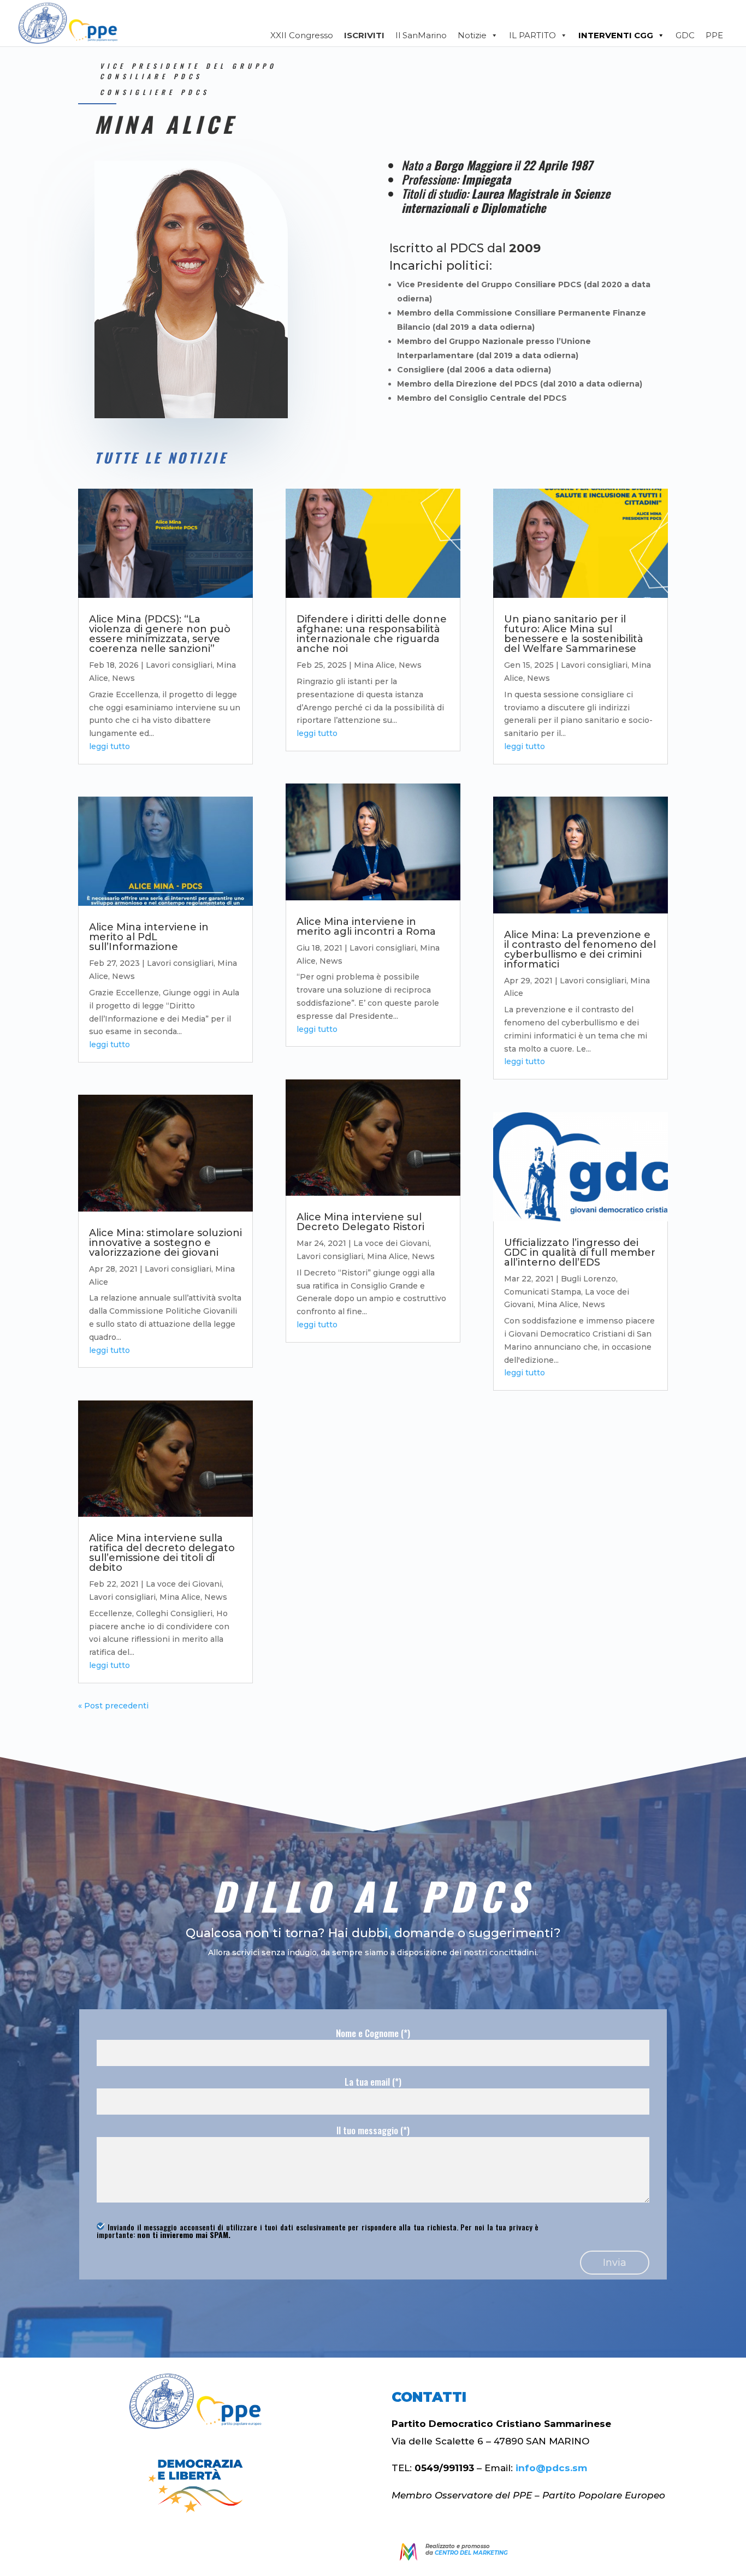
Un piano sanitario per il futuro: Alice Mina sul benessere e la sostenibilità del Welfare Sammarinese (574, 634)
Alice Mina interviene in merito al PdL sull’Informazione (149, 937)
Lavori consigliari (179, 665)
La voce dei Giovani (184, 1584)
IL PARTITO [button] (532, 35)
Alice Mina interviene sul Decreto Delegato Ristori (360, 1222)
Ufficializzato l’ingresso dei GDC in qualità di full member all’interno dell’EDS (580, 1253)
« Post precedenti (113, 1706)
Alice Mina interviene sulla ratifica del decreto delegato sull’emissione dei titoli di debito (162, 1553)
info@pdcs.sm (551, 2468)
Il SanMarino (421, 35)
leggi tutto (109, 746)
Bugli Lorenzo (588, 1279)
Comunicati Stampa (543, 1292)
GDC (685, 35)
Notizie (472, 35)
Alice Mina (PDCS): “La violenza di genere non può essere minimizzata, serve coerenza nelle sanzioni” (160, 634)
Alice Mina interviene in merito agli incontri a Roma (366, 927)
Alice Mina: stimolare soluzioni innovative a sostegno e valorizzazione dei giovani (165, 1243)
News (123, 678)
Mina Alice (180, 1597)
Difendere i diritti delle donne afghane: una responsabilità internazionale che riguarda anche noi (372, 634)
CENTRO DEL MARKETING (471, 2553)
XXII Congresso (302, 35)
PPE (714, 35)
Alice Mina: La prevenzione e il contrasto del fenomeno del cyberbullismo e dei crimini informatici (580, 949)
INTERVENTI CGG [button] (616, 35)
